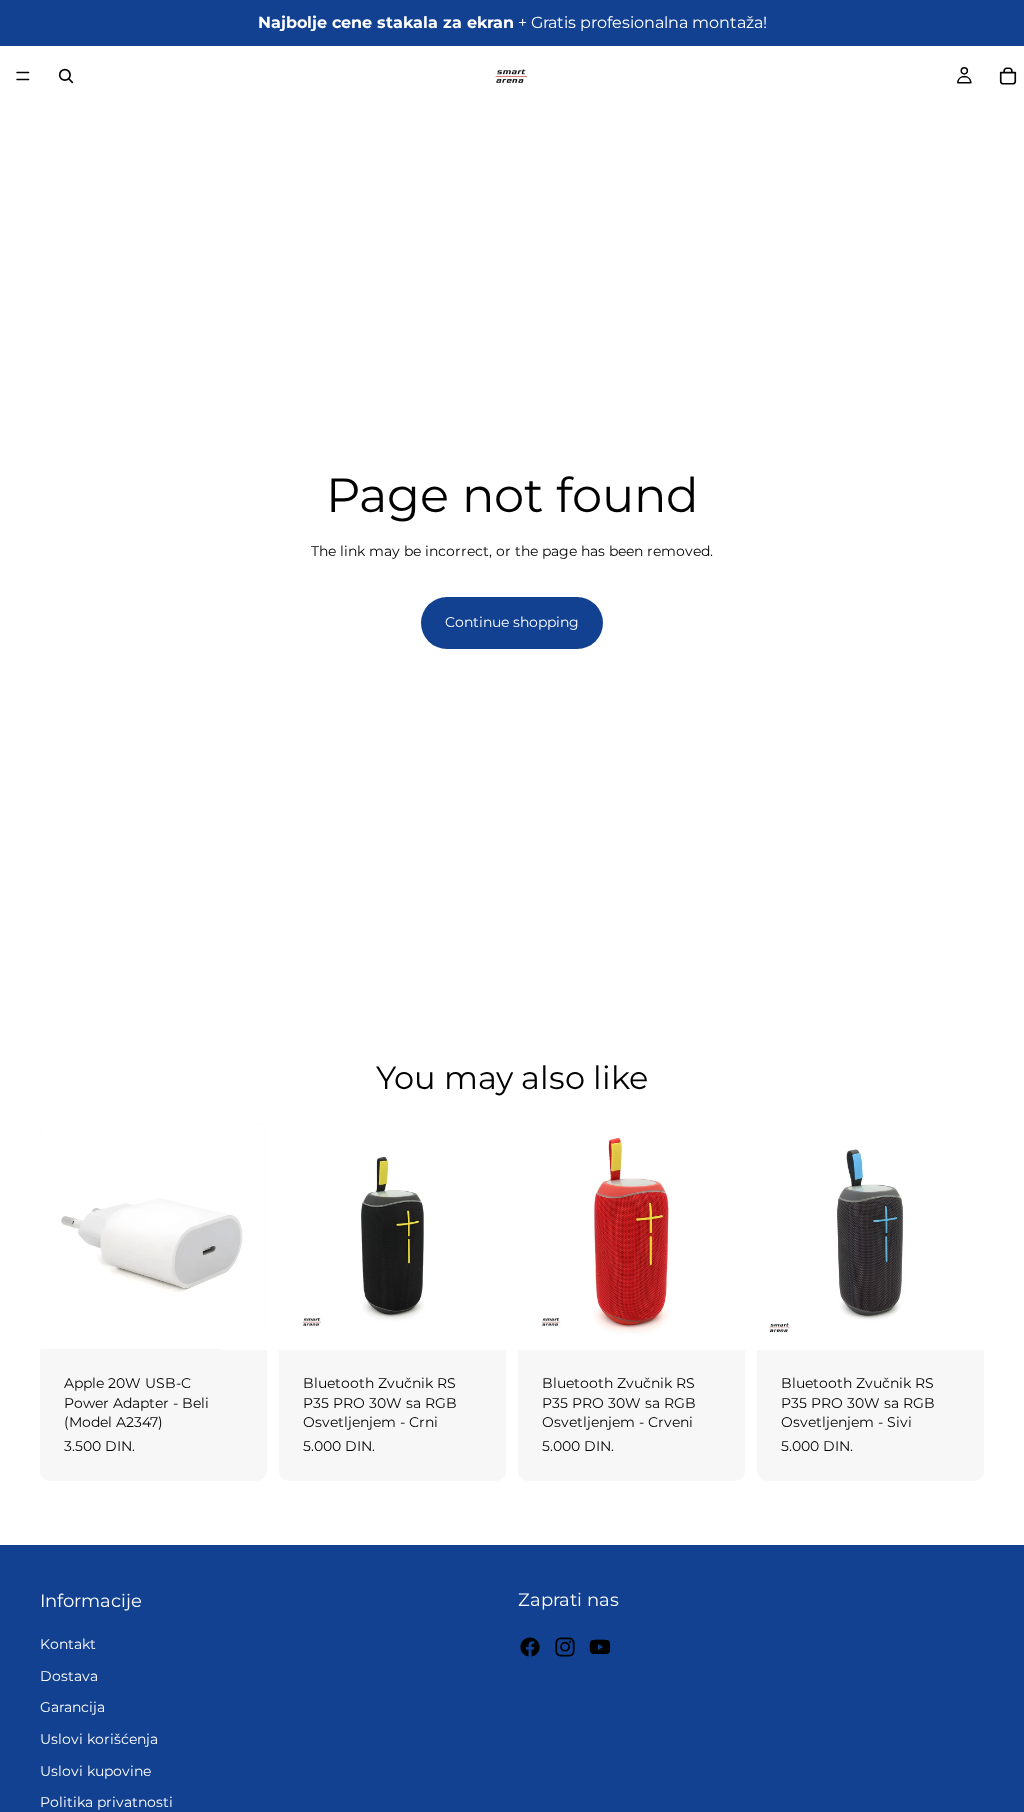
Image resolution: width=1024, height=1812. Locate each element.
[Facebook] (530, 1646)
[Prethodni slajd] (301, 1237)
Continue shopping (512, 622)
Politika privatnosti (106, 1802)
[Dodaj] (236, 1319)
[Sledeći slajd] (484, 1237)
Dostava (69, 1675)
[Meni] (23, 76)
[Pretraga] (66, 76)
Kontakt (68, 1644)
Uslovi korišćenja (99, 1739)
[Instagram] (565, 1646)
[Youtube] (600, 1646)
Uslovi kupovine (95, 1770)
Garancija (72, 1707)
